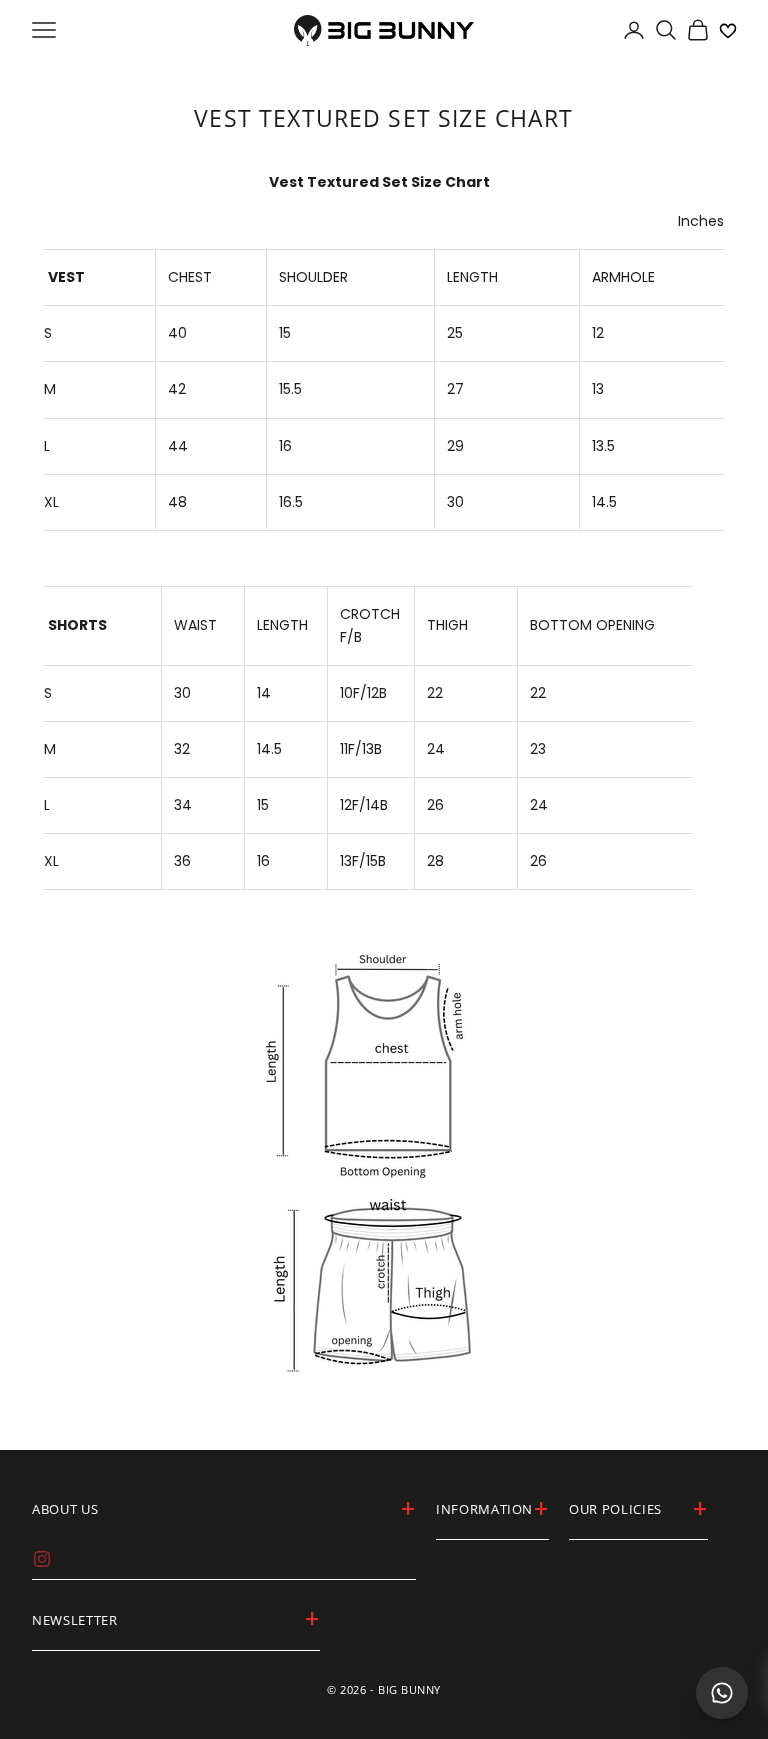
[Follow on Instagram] (42, 1559)
